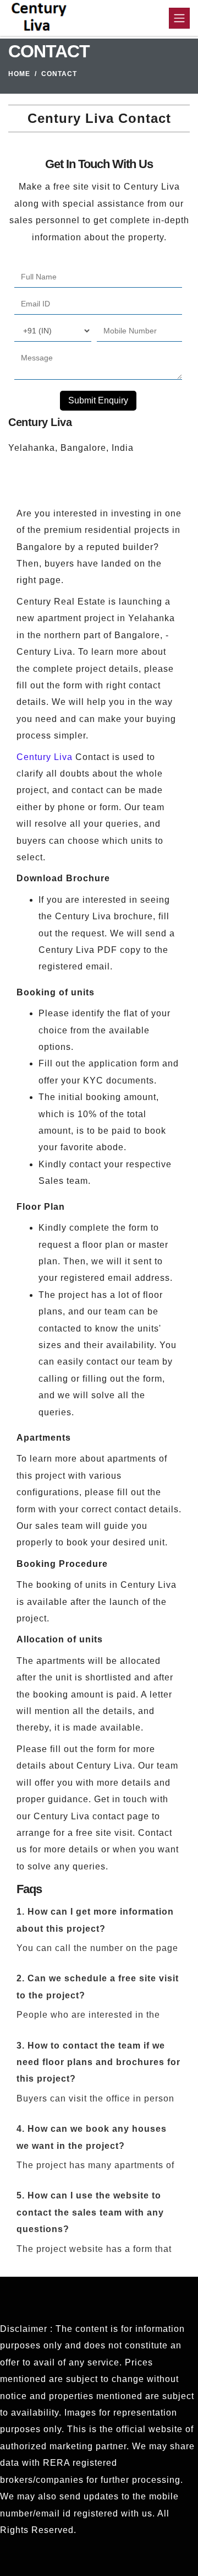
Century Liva (45, 757)
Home (19, 74)
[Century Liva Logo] (39, 18)
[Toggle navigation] (179, 18)
